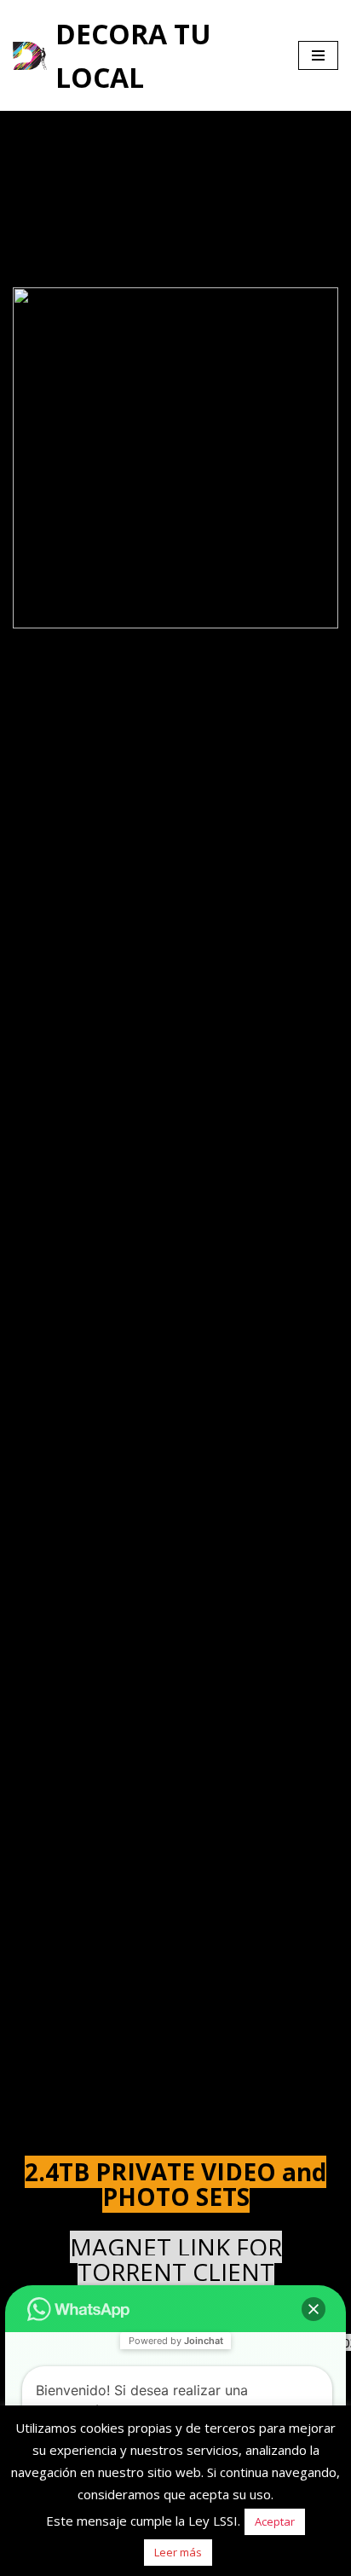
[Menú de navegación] (318, 55)
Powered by (176, 2341)
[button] (314, 2309)
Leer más (178, 2552)
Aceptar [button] (275, 2521)
